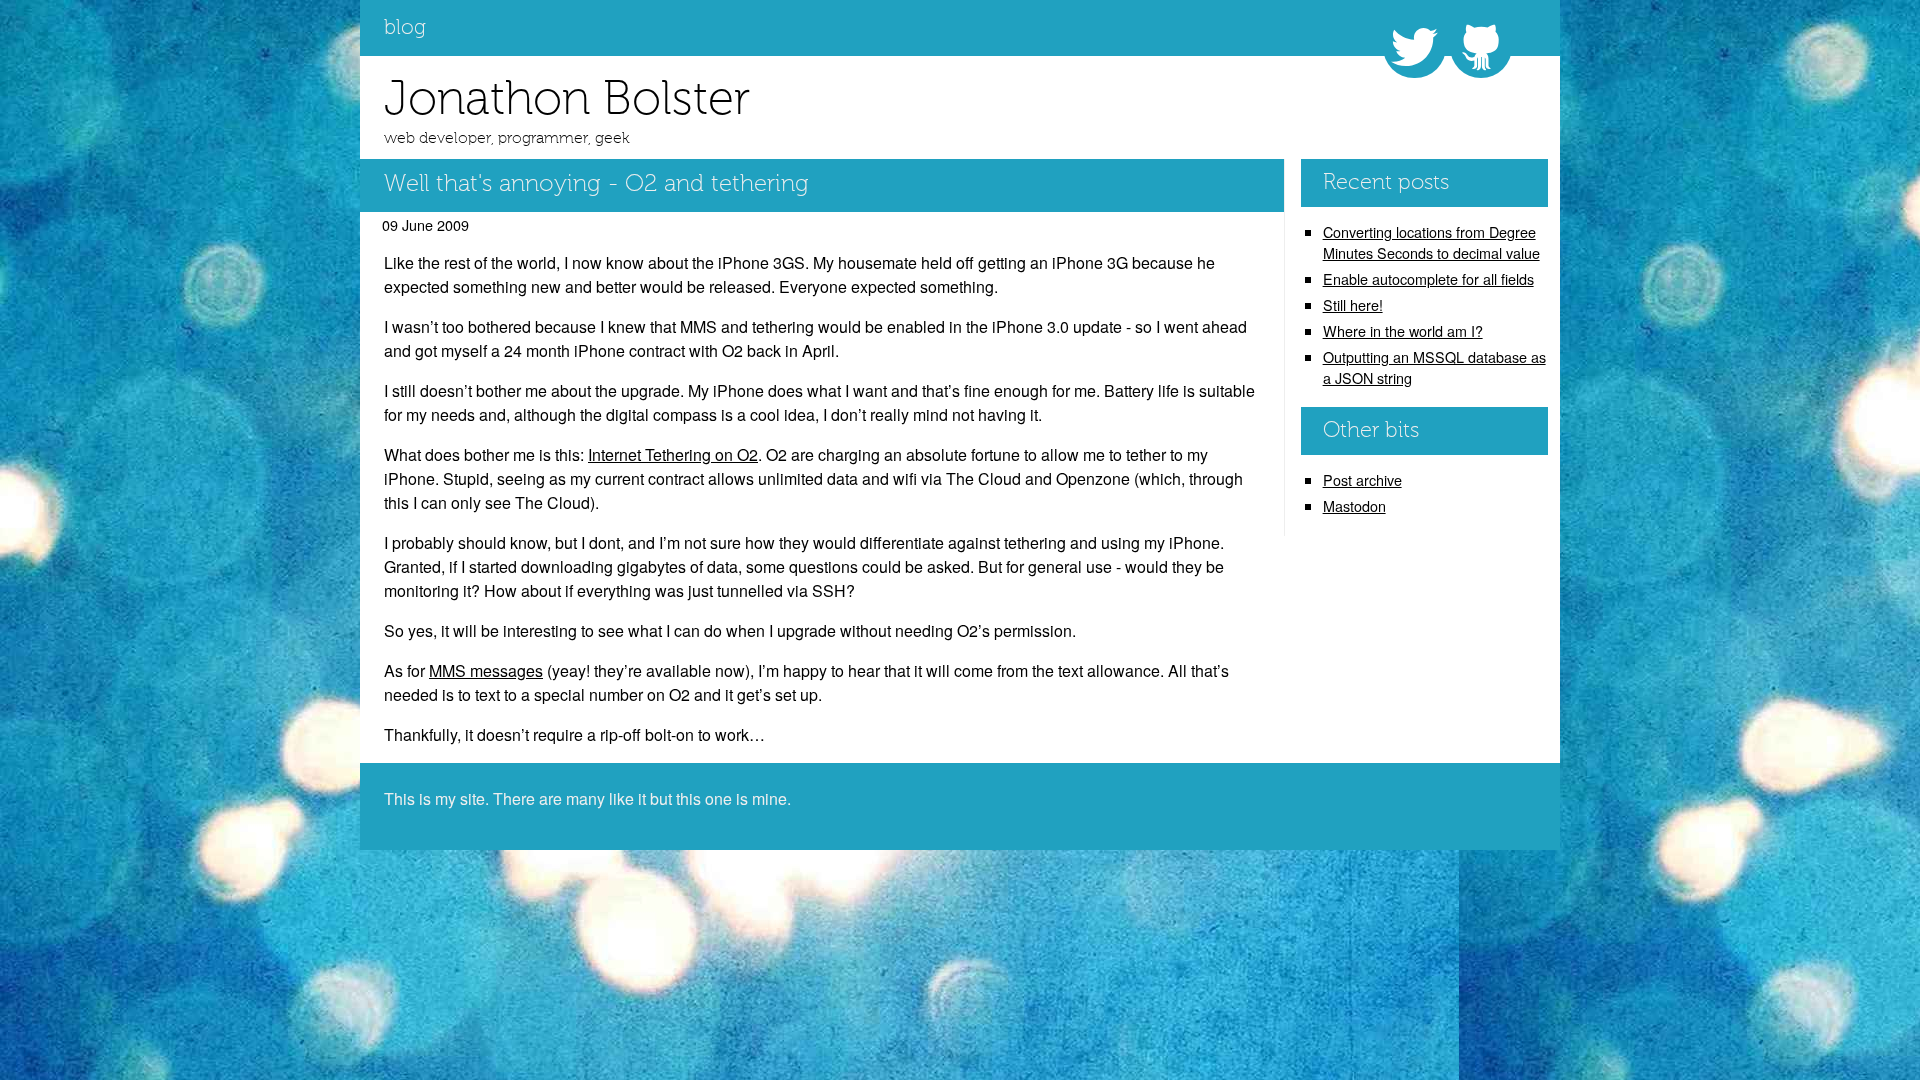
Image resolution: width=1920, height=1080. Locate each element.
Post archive (1362, 479)
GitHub (1481, 47)
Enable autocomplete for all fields (1428, 278)
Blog (405, 28)
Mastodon (1354, 505)
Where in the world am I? (1403, 330)
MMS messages (486, 670)
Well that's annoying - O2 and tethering (596, 185)
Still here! (1353, 304)
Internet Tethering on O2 (673, 454)
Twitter (1414, 47)
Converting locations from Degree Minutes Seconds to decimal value (1431, 242)
